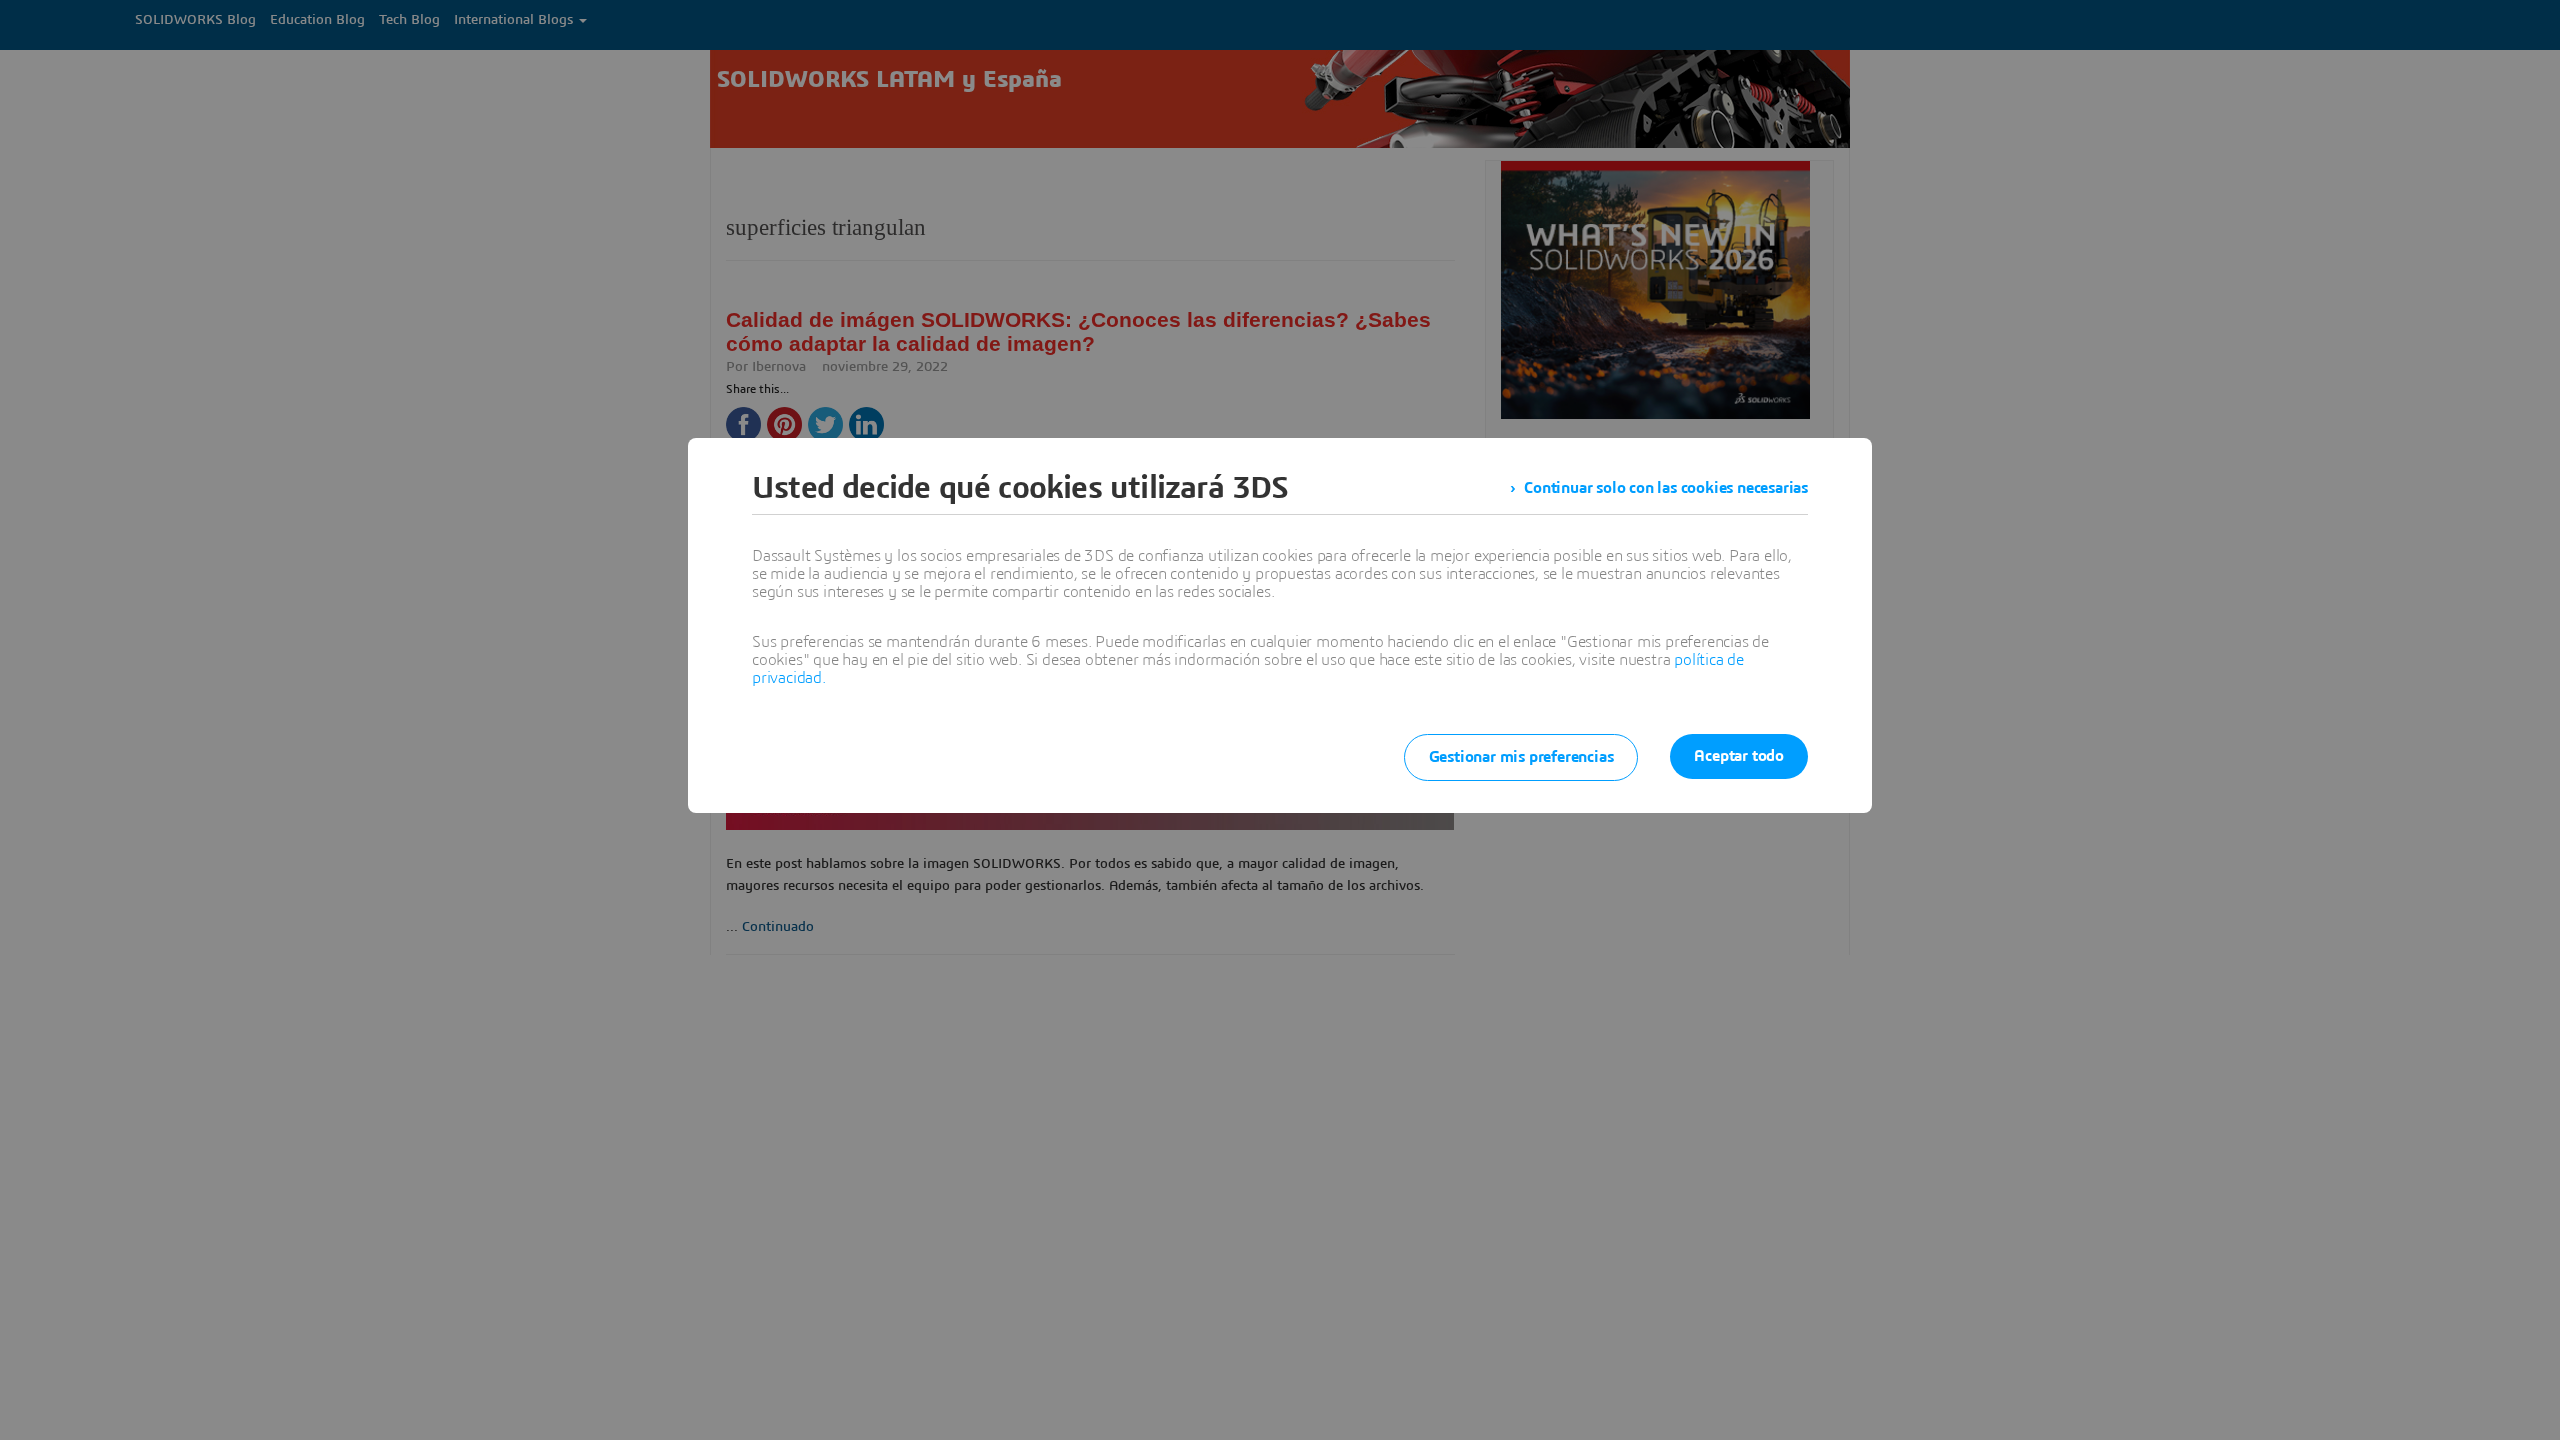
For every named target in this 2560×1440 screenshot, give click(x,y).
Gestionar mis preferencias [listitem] (1521, 757)
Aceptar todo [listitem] (1739, 756)
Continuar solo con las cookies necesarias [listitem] (1666, 488)
